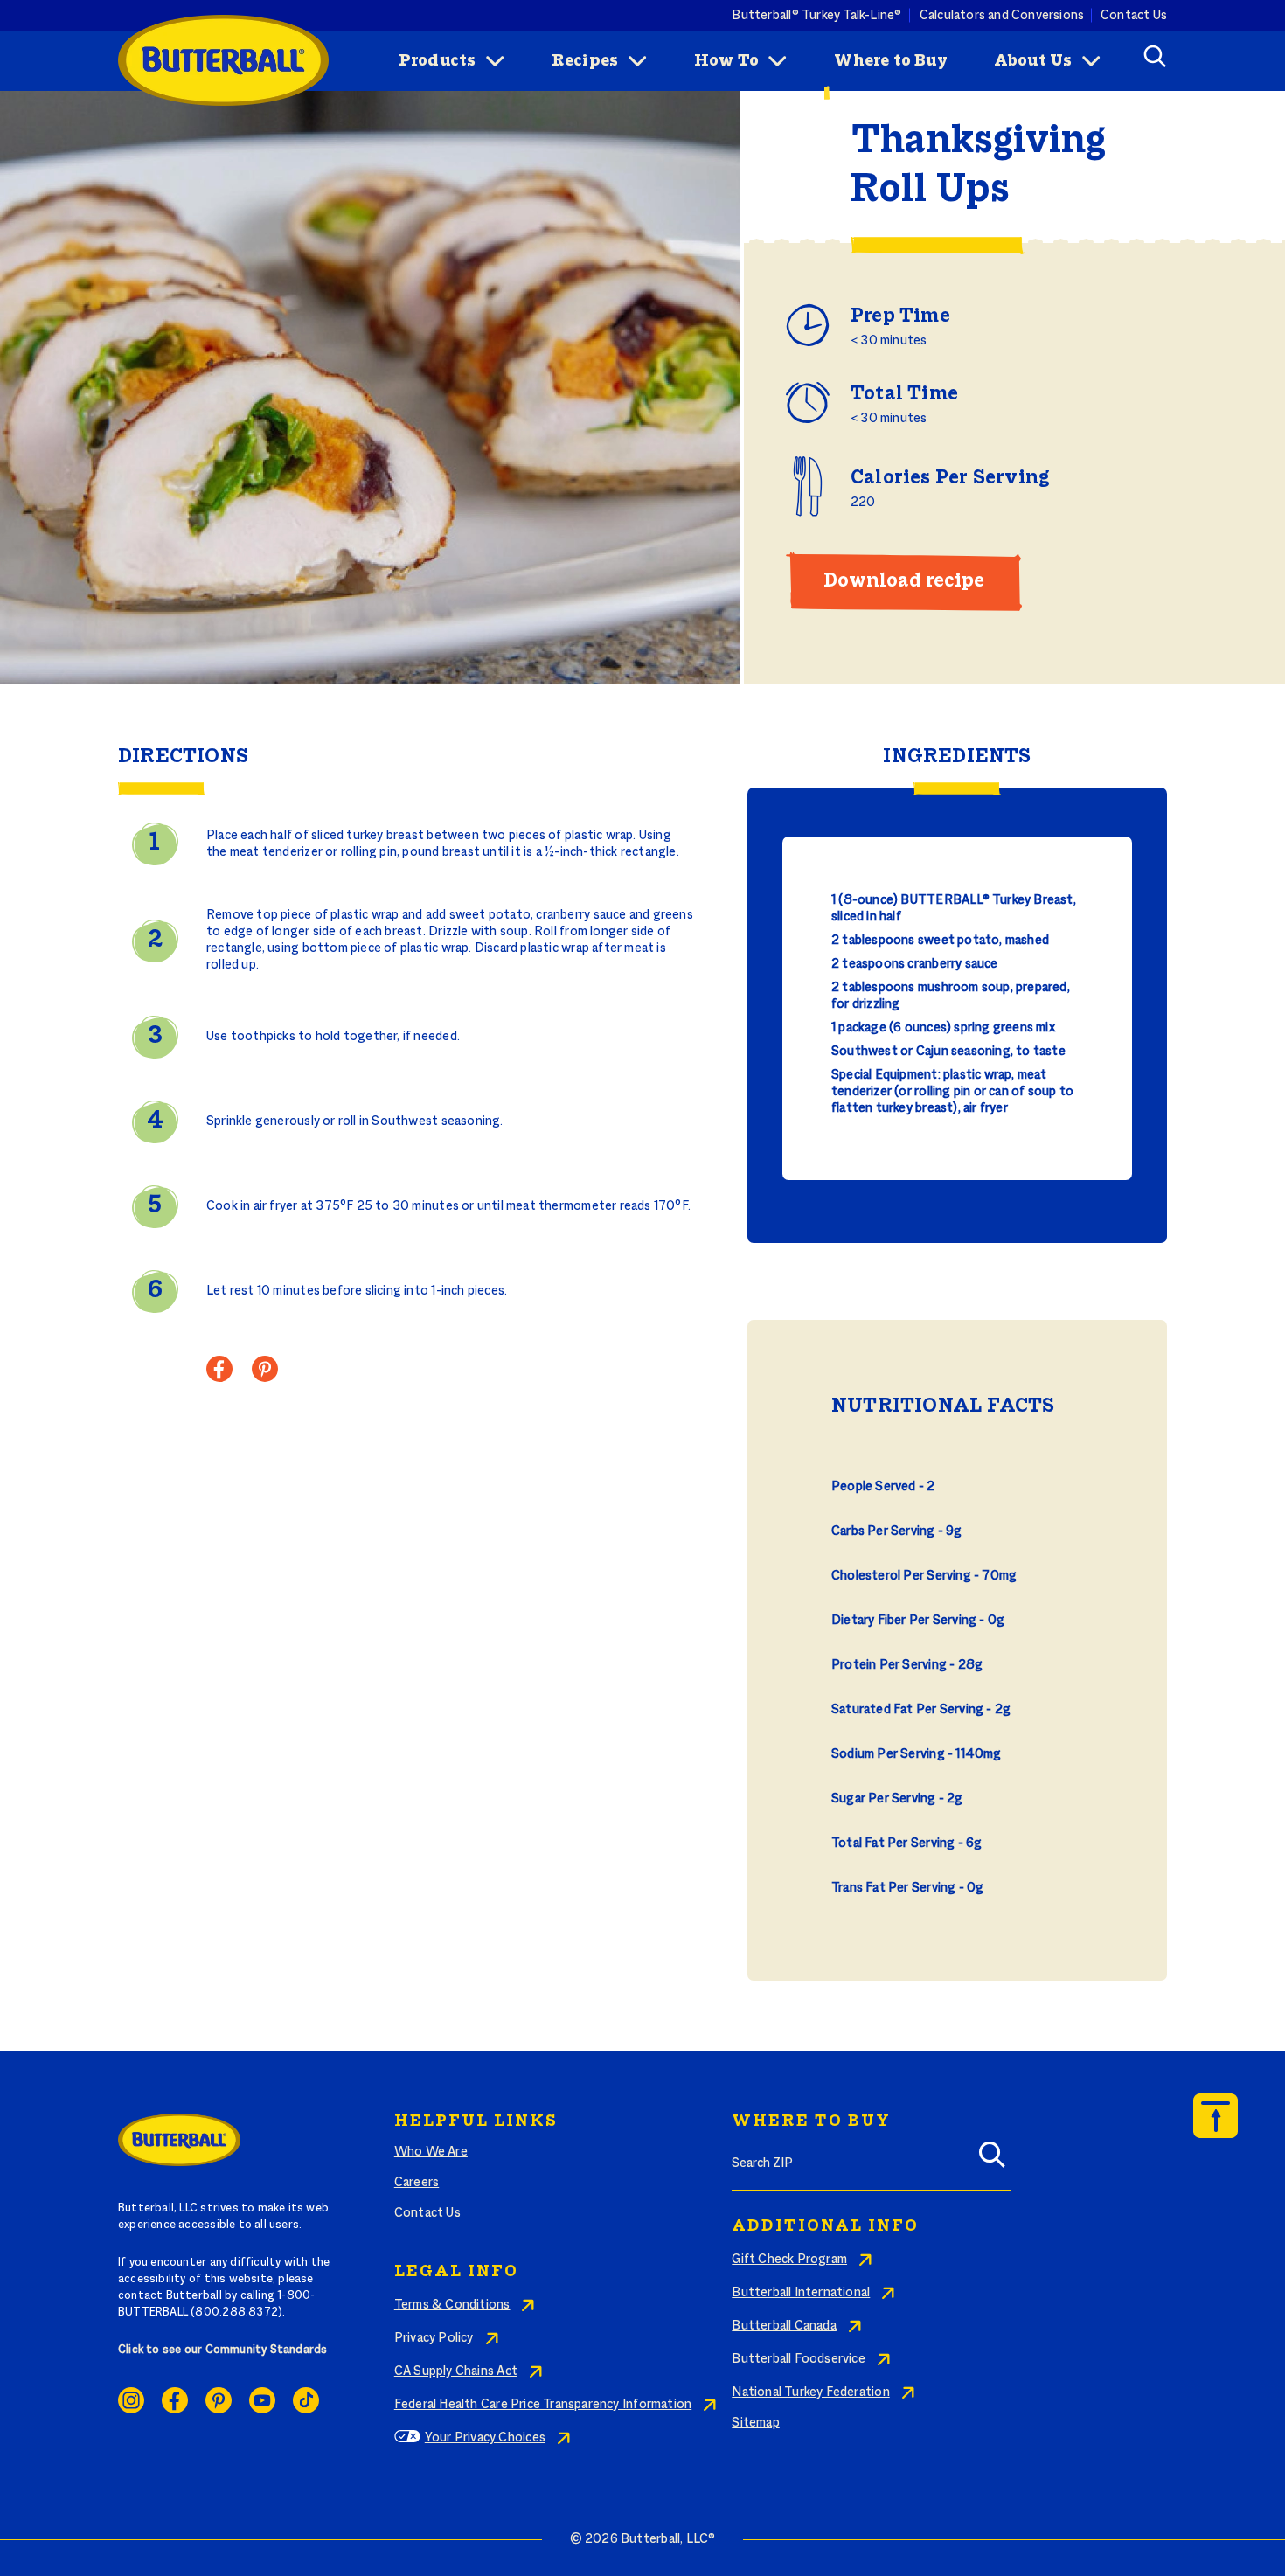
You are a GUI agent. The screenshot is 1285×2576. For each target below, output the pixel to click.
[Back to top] (1216, 2116)
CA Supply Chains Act (456, 2371)
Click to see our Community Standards (223, 2350)
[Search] (992, 2160)
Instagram (131, 2400)
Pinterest (219, 2400)
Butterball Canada (784, 2326)
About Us (1033, 61)
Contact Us (1134, 15)
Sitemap (755, 2423)
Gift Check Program (789, 2260)
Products (438, 61)
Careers (417, 2183)
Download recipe (904, 581)
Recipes (585, 61)
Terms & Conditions (452, 2305)
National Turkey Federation (810, 2392)
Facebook (175, 2400)
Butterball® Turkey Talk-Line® (816, 15)
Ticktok (306, 2400)
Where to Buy (891, 61)
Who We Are (431, 2152)
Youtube (262, 2400)
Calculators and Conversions (1002, 15)
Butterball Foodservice (799, 2359)
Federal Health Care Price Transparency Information (543, 2405)
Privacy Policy (434, 2338)
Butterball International (801, 2293)
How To (726, 61)
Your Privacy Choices (485, 2438)
